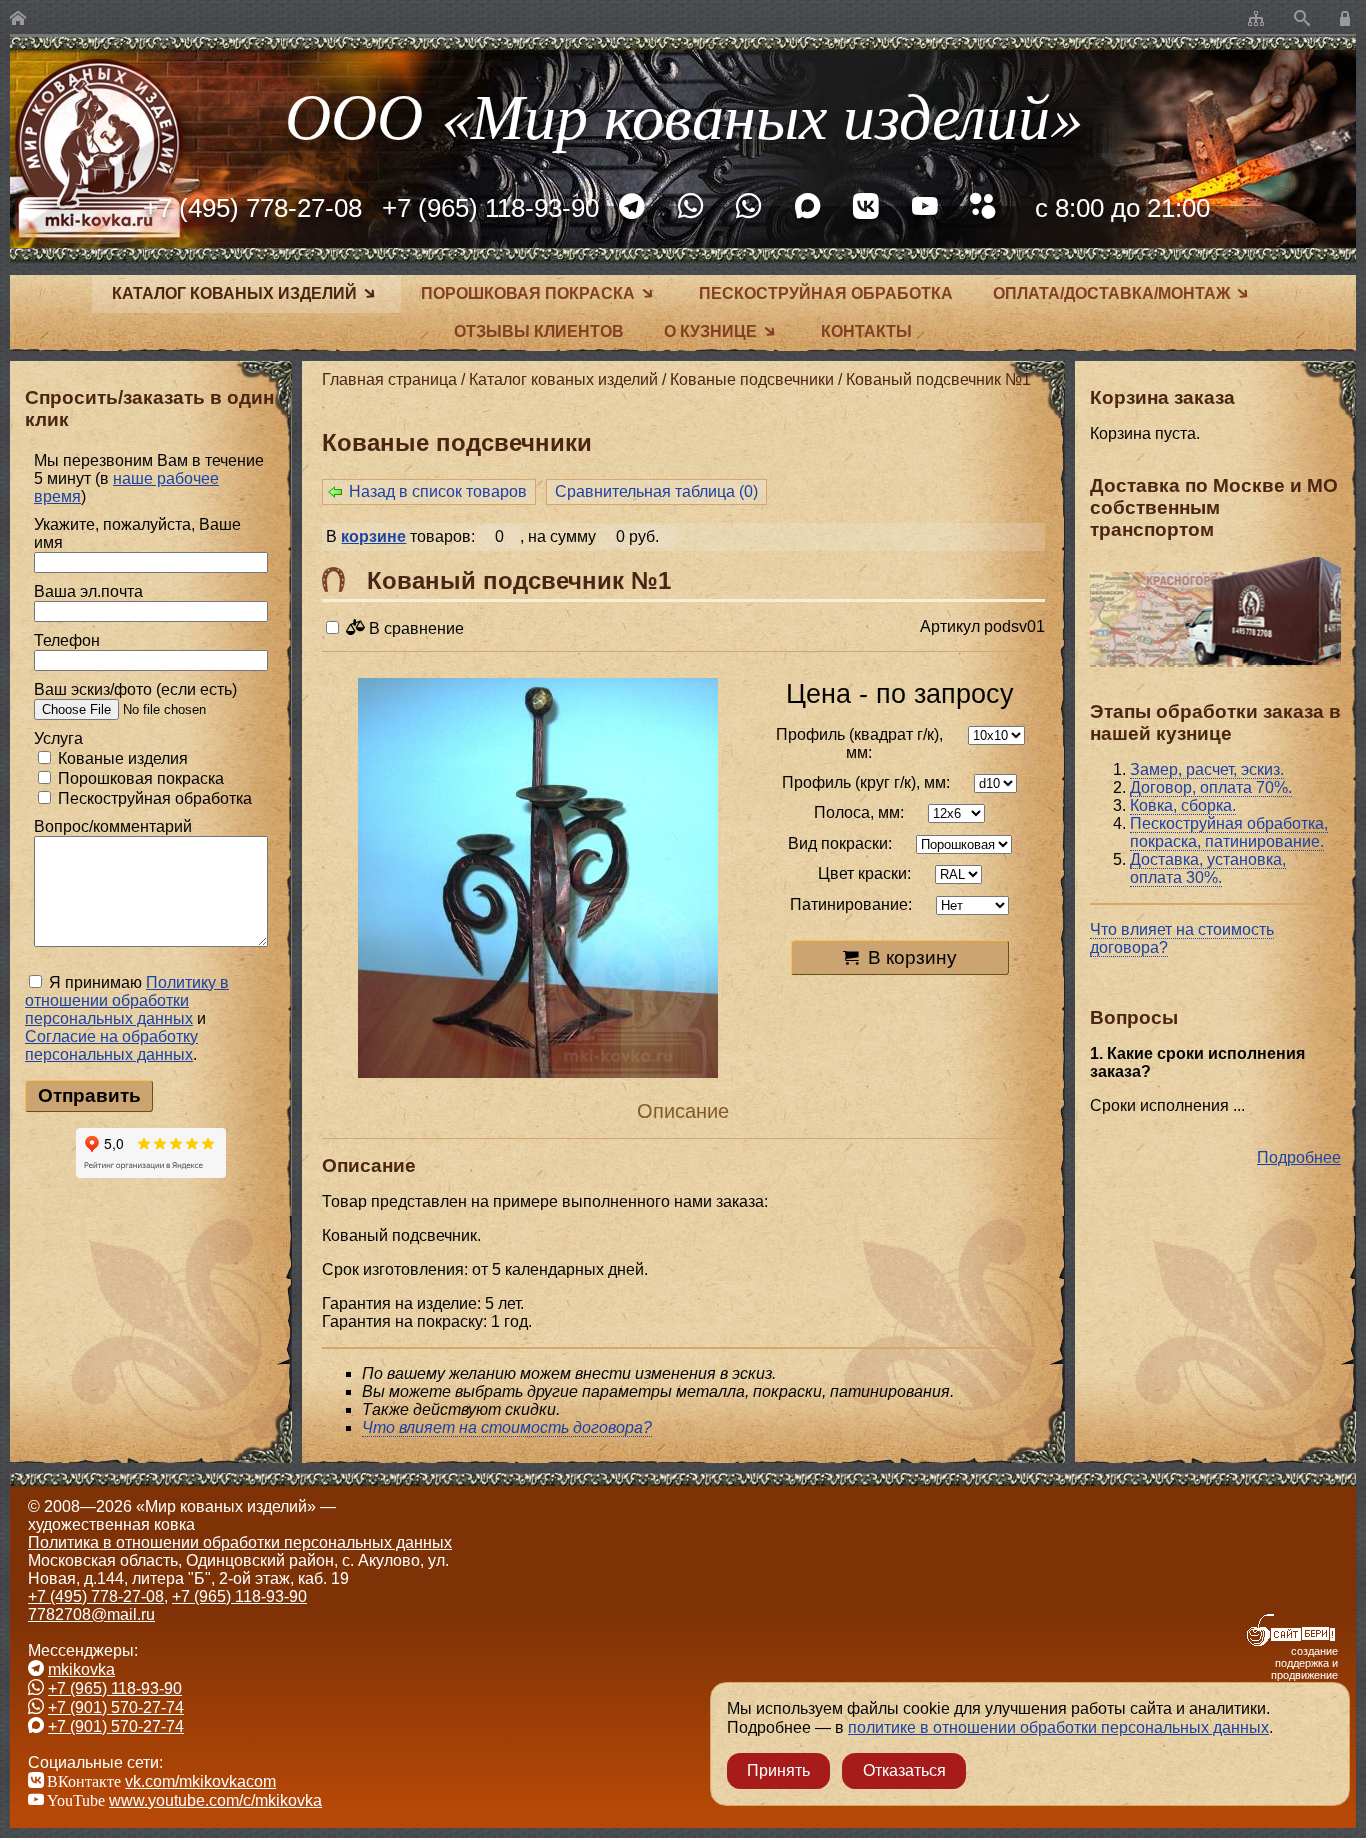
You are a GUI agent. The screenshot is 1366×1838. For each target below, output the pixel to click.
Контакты (866, 331)
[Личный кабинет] (1348, 19)
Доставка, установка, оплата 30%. (1208, 868)
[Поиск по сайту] (1302, 19)
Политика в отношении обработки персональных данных (240, 1542)
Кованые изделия (121, 758)
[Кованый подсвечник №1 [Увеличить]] (538, 880)
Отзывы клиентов (539, 331)
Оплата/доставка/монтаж (1111, 293)
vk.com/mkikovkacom (200, 1781)
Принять (778, 1770)
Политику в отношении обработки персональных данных (127, 1000)
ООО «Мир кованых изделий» (683, 113)
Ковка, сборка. (1183, 805)
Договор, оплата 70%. (1211, 787)
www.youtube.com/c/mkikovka (215, 1800)
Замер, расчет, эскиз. (1207, 769)
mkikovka (81, 1669)
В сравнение (414, 628)
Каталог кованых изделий (234, 293)
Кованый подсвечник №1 (938, 379)
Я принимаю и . (127, 1018)
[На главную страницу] (18, 19)
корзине (373, 536)
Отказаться (904, 1770)
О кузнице (710, 331)
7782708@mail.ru (91, 1614)
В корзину (912, 957)
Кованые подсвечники (752, 379)
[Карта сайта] (1256, 19)
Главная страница (389, 379)
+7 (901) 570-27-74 (116, 1707)
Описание (683, 1111)
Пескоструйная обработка (826, 293)
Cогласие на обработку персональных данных (111, 1045)
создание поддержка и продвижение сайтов (1304, 1669)
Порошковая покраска (528, 293)
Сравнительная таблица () (656, 491)
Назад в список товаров (438, 491)
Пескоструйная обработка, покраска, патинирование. (1229, 832)
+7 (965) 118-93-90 (490, 208)
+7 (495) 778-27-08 (252, 208)
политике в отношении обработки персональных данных (1058, 1727)
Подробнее (1299, 1157)
